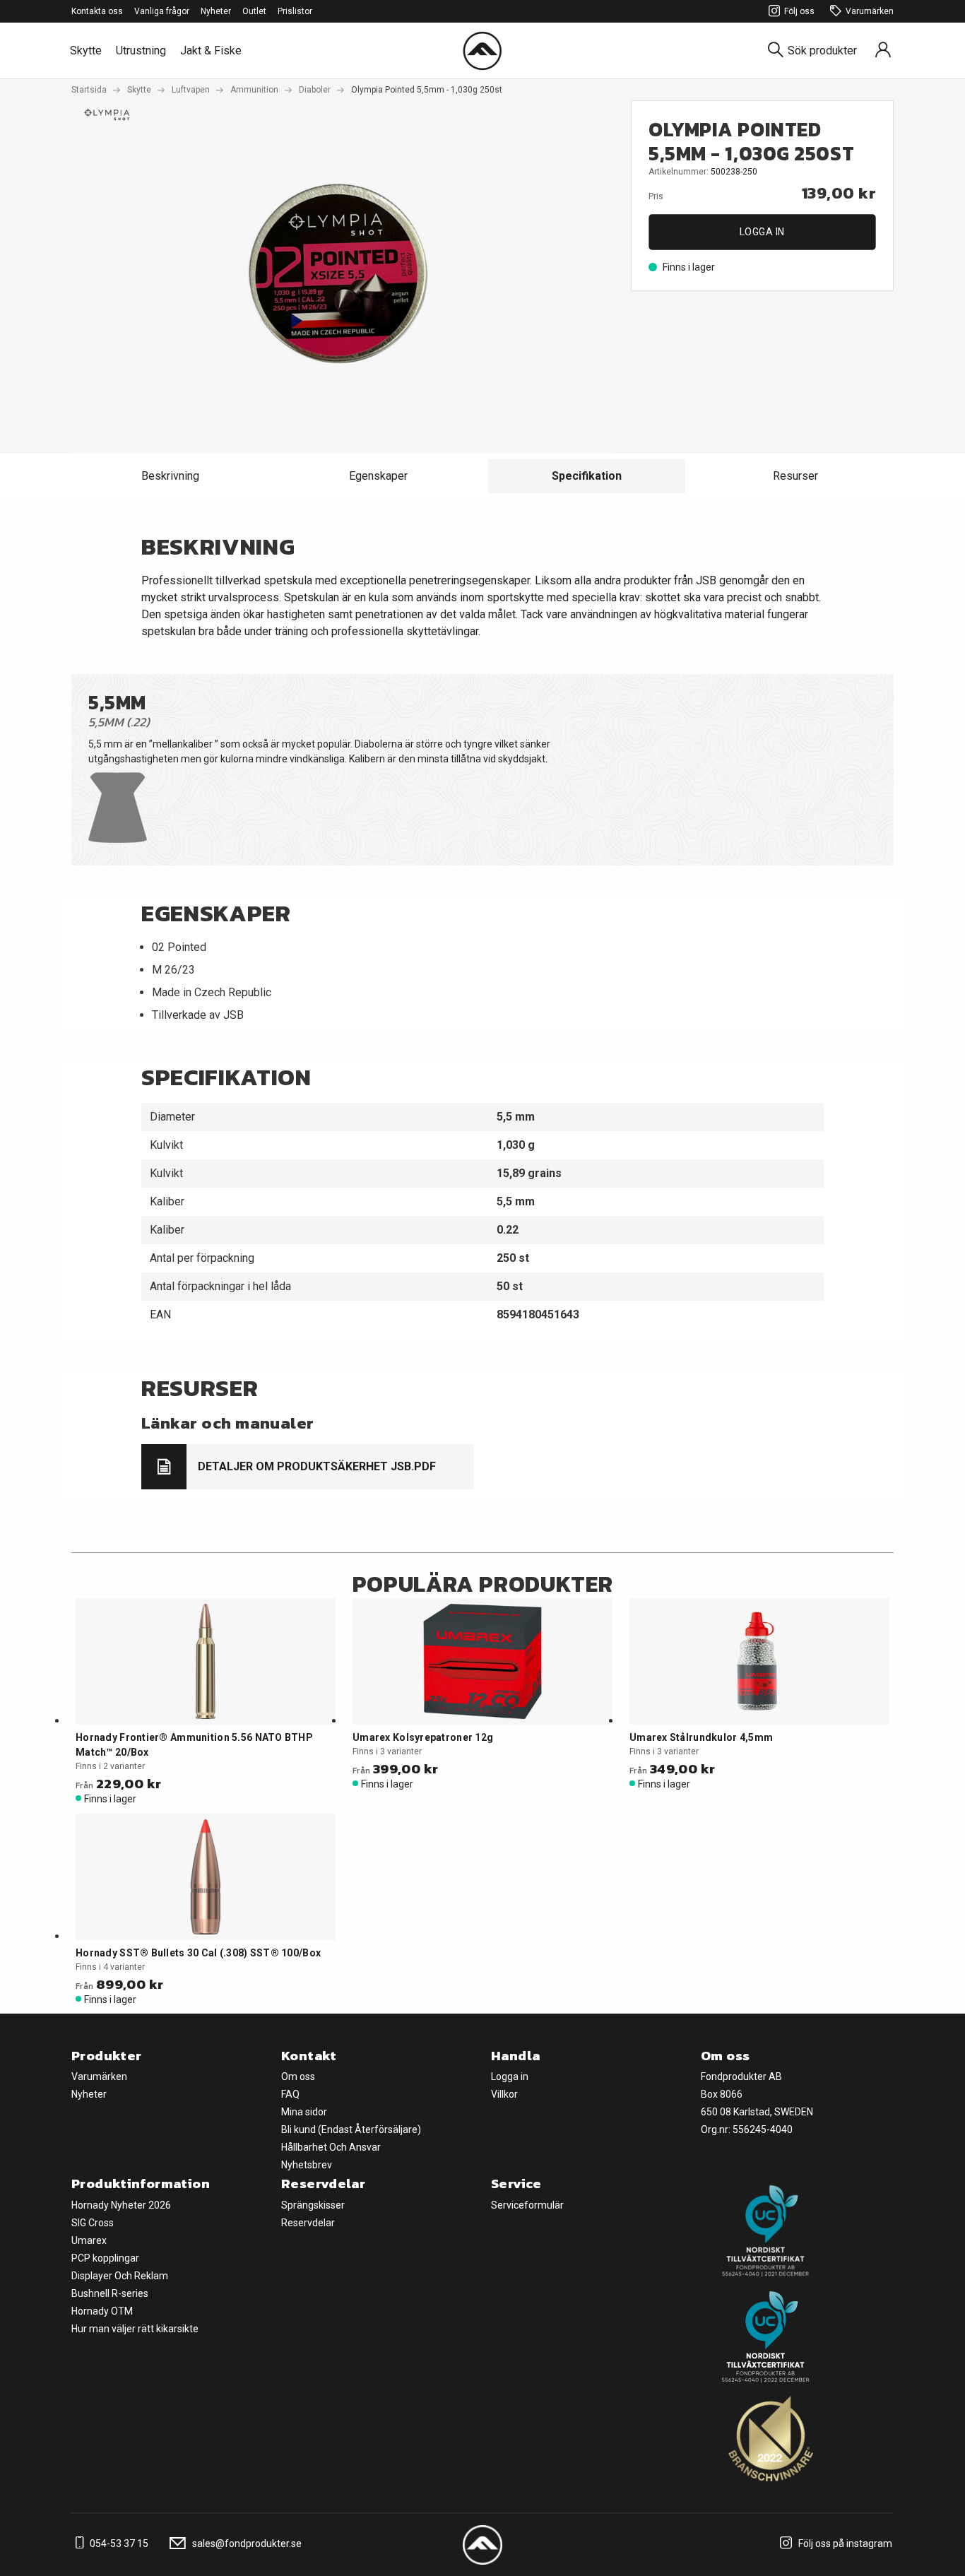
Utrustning (141, 51)
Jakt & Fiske (211, 51)
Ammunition (254, 90)
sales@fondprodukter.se (246, 2543)
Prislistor (295, 11)
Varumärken (870, 11)
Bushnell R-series (110, 2293)
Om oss (298, 2076)
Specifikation (587, 476)
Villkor (504, 2094)
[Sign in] (883, 51)
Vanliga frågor (162, 11)
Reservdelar (308, 2223)
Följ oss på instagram (844, 2543)
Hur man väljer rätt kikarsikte (135, 2329)
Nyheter (216, 11)
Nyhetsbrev (307, 2165)
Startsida (89, 90)
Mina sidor (304, 2112)
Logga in (762, 232)
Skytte (86, 51)
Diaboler (315, 90)
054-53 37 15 (118, 2543)
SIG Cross (93, 2223)
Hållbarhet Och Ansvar (331, 2147)
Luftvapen (191, 90)
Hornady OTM (102, 2311)
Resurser (795, 476)
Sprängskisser (313, 2205)
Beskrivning (170, 476)
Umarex (89, 2240)
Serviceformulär (527, 2205)
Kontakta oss (97, 11)
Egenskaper (378, 476)
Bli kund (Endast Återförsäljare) (351, 2129)
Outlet (254, 11)
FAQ (290, 2094)
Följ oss (799, 11)
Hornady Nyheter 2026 (121, 2205)
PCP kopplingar (105, 2258)
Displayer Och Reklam (120, 2276)
